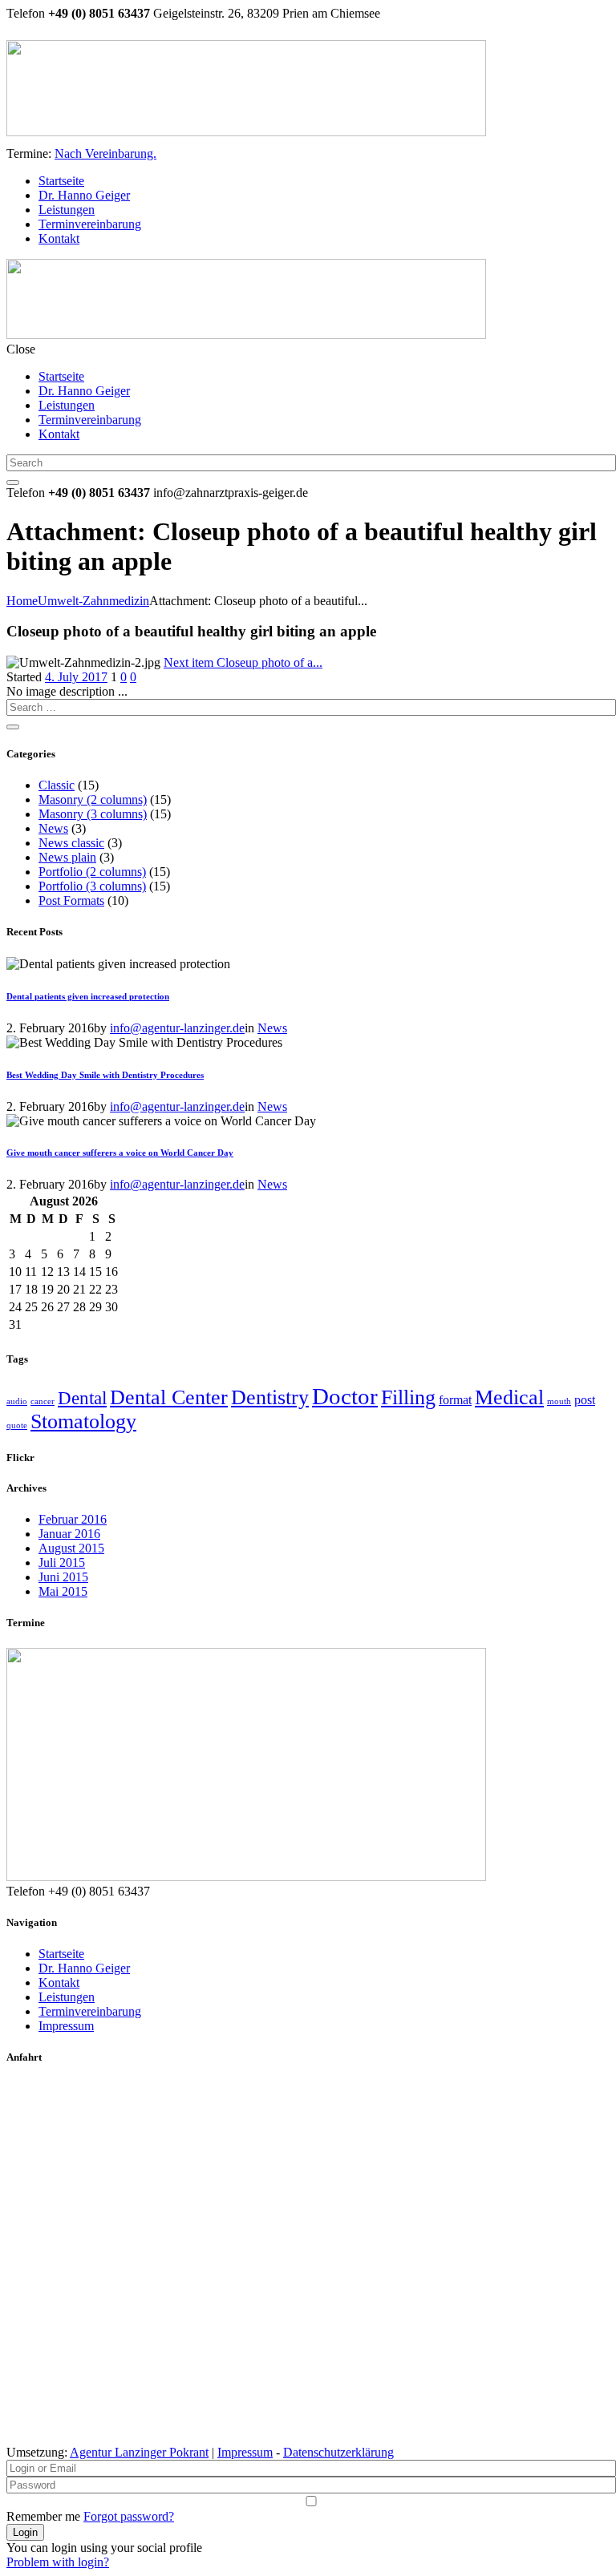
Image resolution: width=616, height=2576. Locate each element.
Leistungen (67, 1997)
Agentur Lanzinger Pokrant (139, 2452)
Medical (509, 1397)
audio (17, 1401)
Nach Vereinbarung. (105, 153)
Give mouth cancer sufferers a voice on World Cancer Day (120, 1153)
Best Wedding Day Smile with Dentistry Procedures (105, 1075)
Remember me (43, 2516)
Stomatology (83, 1421)
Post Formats (71, 900)
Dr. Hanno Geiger (84, 1968)
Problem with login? (58, 2562)
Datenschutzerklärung (338, 2452)
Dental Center (169, 1397)
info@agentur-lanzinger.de (177, 1028)
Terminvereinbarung (90, 2011)
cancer (43, 1401)
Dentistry (270, 1397)
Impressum (66, 2026)
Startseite (61, 1954)
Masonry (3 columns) (93, 814)
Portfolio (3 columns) (92, 886)
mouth (559, 1401)
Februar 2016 (73, 1519)
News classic (71, 843)
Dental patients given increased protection (88, 996)
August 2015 (71, 1548)
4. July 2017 (76, 677)
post (585, 1400)
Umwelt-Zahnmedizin (93, 601)
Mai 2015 (63, 1591)
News (53, 828)
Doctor (345, 1396)
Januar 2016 (69, 1534)
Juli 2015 (62, 1563)
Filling (408, 1397)
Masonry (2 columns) (93, 799)
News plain (67, 857)
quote (17, 1425)
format (455, 1400)
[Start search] (13, 482)
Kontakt (59, 1982)
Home (22, 601)
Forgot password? (129, 2516)
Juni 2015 (63, 1577)
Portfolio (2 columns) (92, 872)
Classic (57, 785)
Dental (82, 1398)
